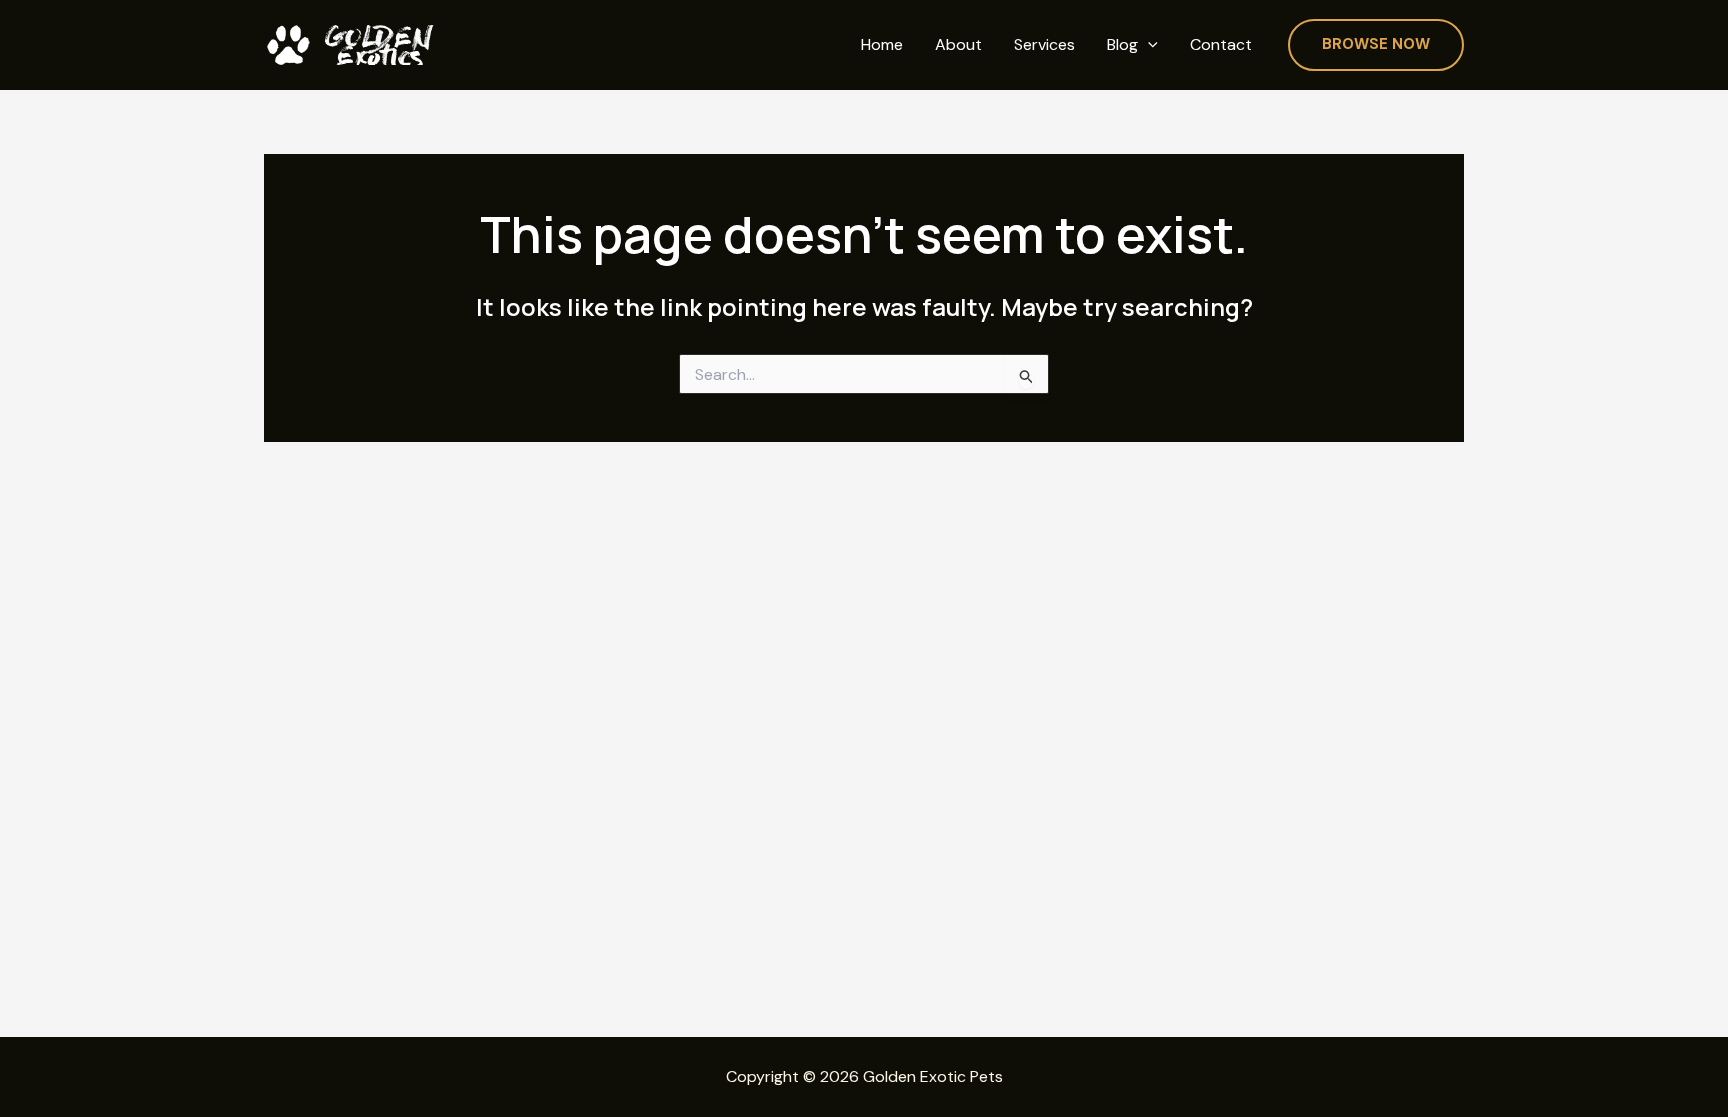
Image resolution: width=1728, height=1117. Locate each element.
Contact (1221, 45)
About (958, 45)
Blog (1122, 45)
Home (882, 45)
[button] (1148, 45)
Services (1044, 45)
